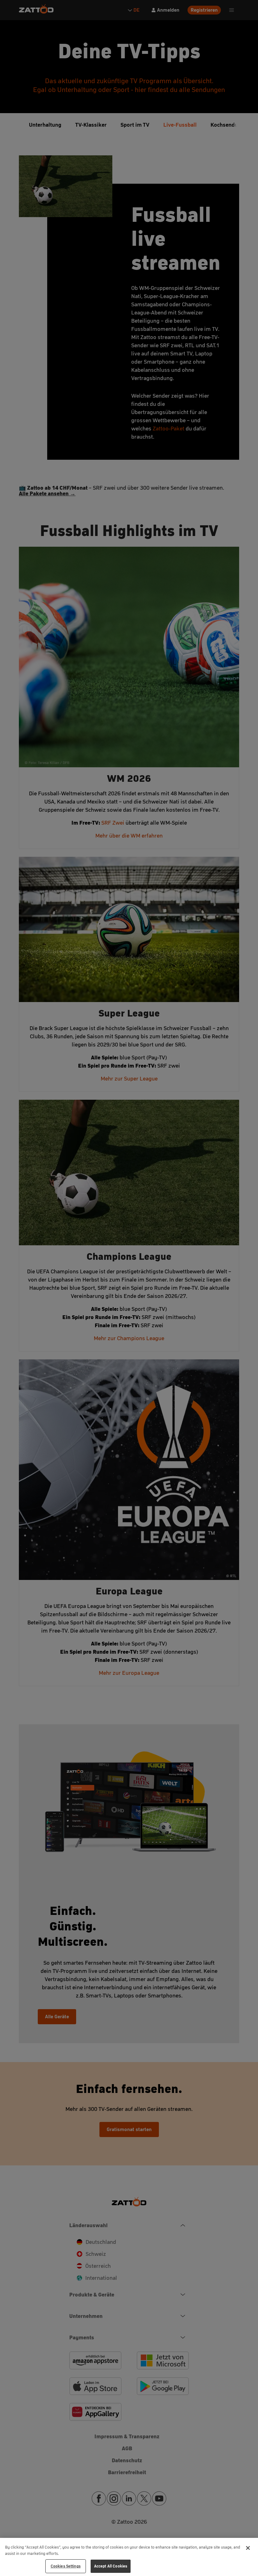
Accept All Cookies (111, 2566)
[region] (129, 2557)
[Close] (248, 2548)
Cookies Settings (66, 2566)
